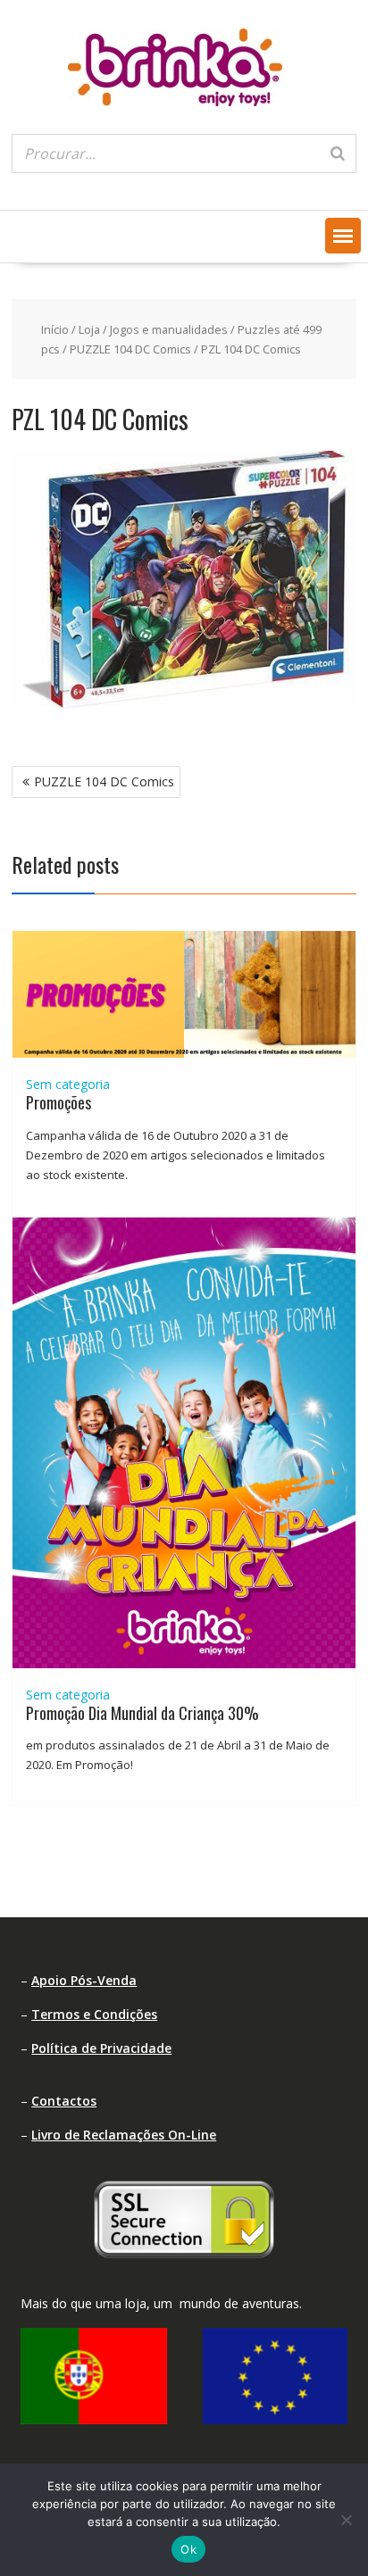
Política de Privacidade (101, 2048)
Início (55, 329)
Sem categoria (68, 1084)
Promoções (59, 1102)
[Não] (346, 2520)
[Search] (338, 154)
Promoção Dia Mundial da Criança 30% (142, 1713)
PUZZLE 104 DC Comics (130, 349)
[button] (343, 236)
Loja (89, 329)
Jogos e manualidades (169, 329)
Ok (188, 2549)
